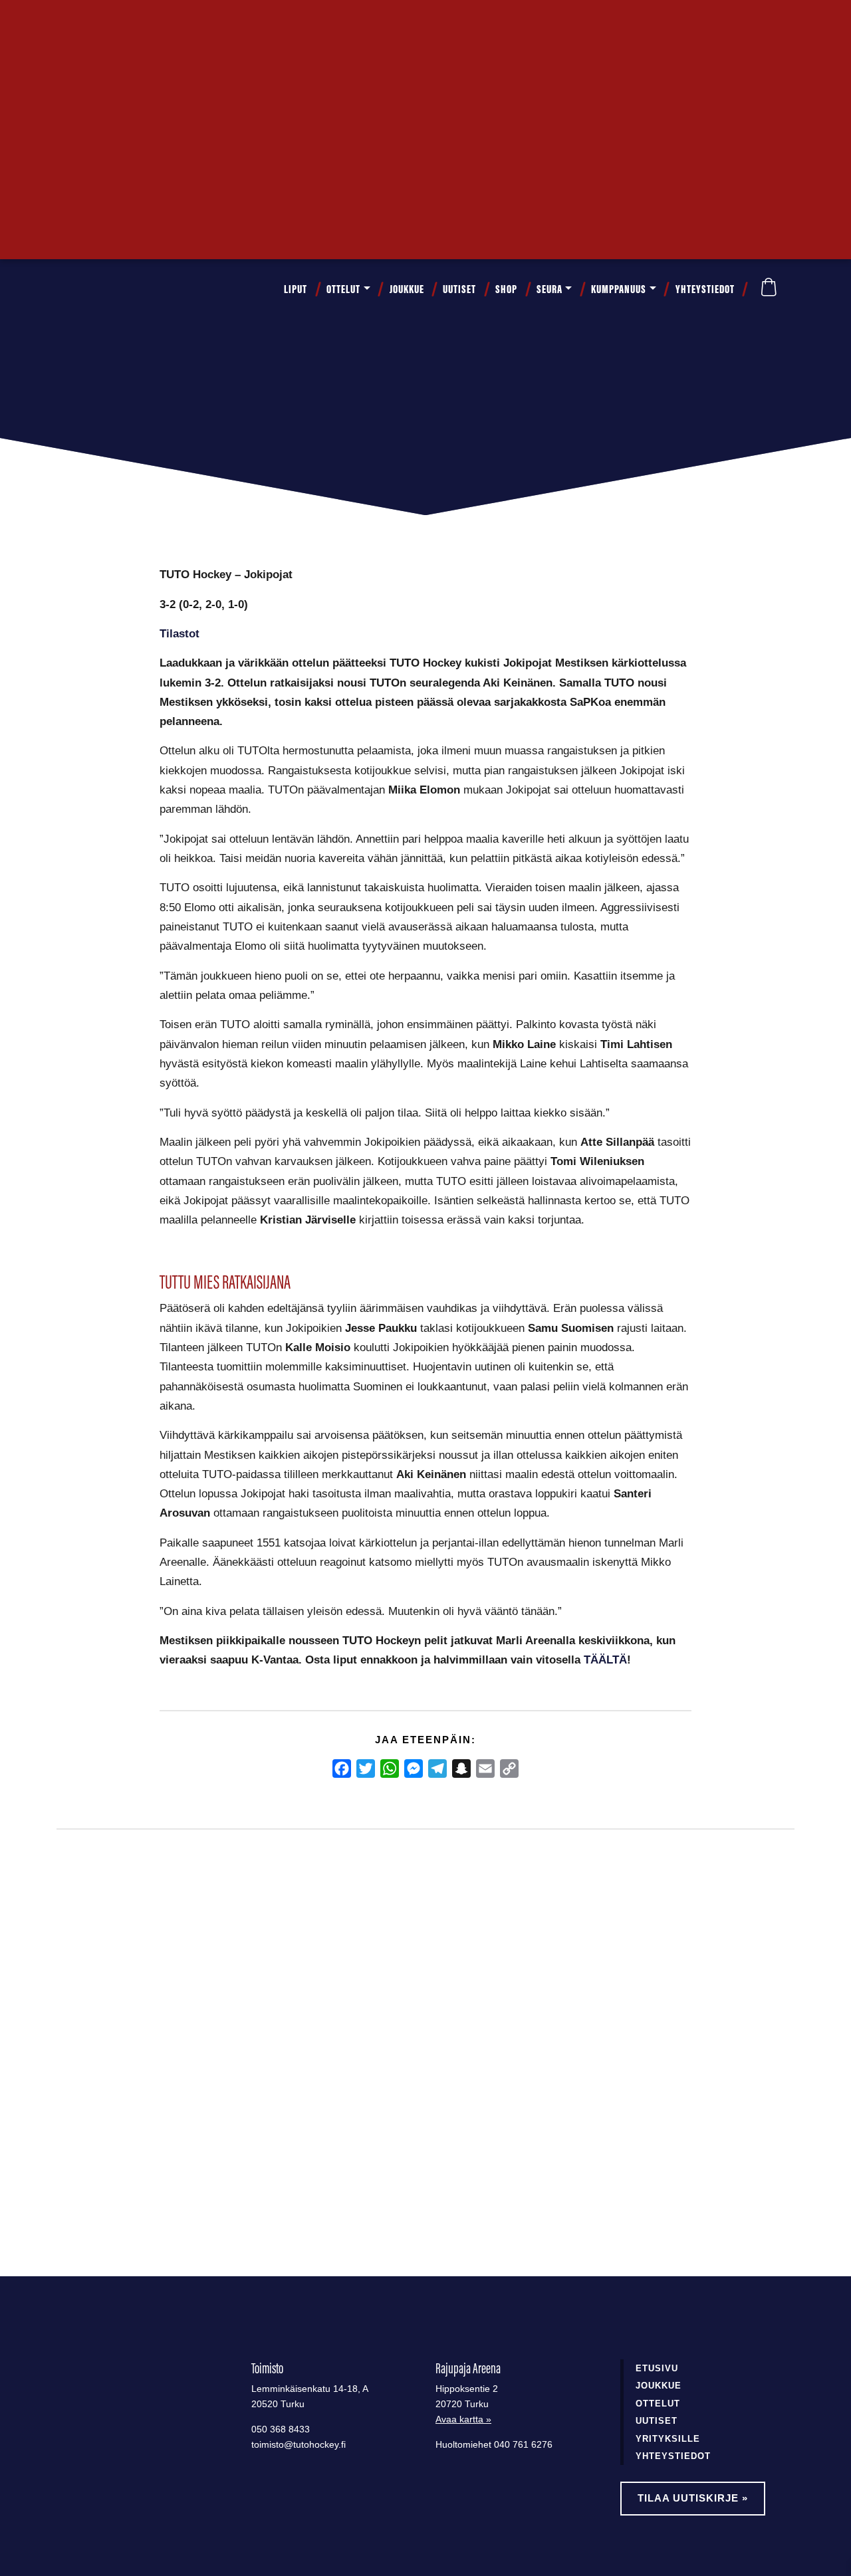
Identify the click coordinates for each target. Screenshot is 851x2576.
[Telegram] (437, 1769)
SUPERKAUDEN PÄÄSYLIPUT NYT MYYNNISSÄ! (145, 2062)
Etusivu (657, 2368)
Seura (549, 289)
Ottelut (343, 289)
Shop (506, 289)
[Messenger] (414, 1769)
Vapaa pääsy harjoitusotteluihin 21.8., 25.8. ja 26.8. (409, 2062)
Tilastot (180, 633)
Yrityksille (668, 2439)
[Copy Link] (509, 1769)
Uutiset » (750, 24)
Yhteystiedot (705, 289)
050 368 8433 (281, 2429)
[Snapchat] (461, 1769)
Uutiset (459, 289)
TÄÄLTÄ (605, 1660)
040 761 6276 (523, 2445)
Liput (296, 289)
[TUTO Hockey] (93, 289)
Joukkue (407, 289)
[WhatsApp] (390, 1769)
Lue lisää (109, 2172)
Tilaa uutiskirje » (693, 2498)
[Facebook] (342, 1769)
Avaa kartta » (463, 2419)
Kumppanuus (619, 289)
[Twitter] (366, 1769)
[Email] (485, 1769)
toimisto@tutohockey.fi (299, 2445)
